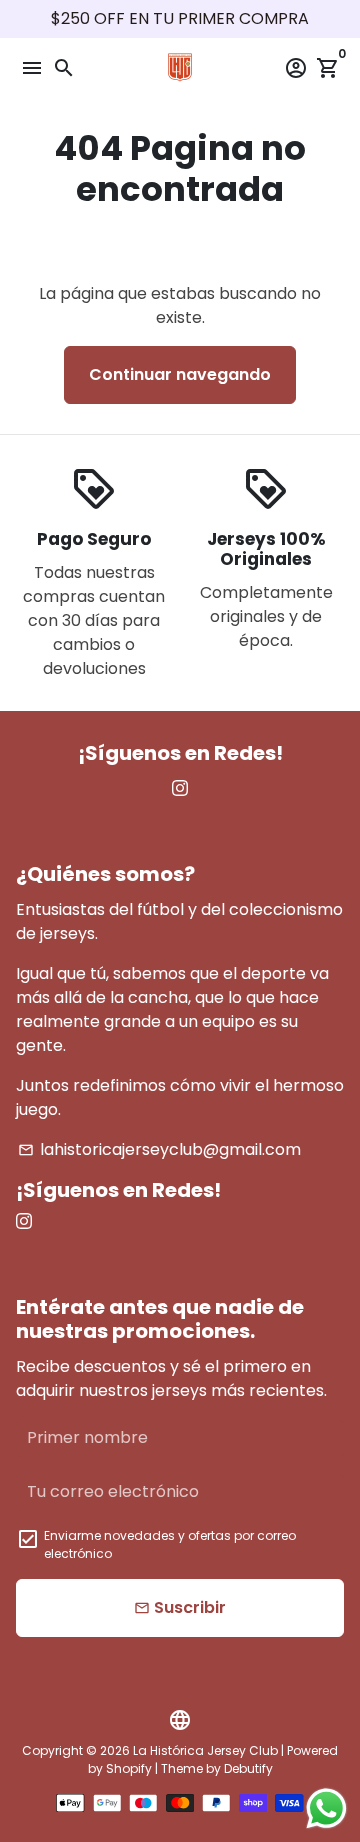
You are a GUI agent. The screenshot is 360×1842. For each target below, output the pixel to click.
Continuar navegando (180, 374)
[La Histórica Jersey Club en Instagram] (180, 788)
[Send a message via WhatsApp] (326, 1808)
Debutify (248, 1768)
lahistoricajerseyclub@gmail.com (159, 1149)
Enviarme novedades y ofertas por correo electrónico (170, 1544)
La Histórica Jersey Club (205, 1750)
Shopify (129, 1768)
